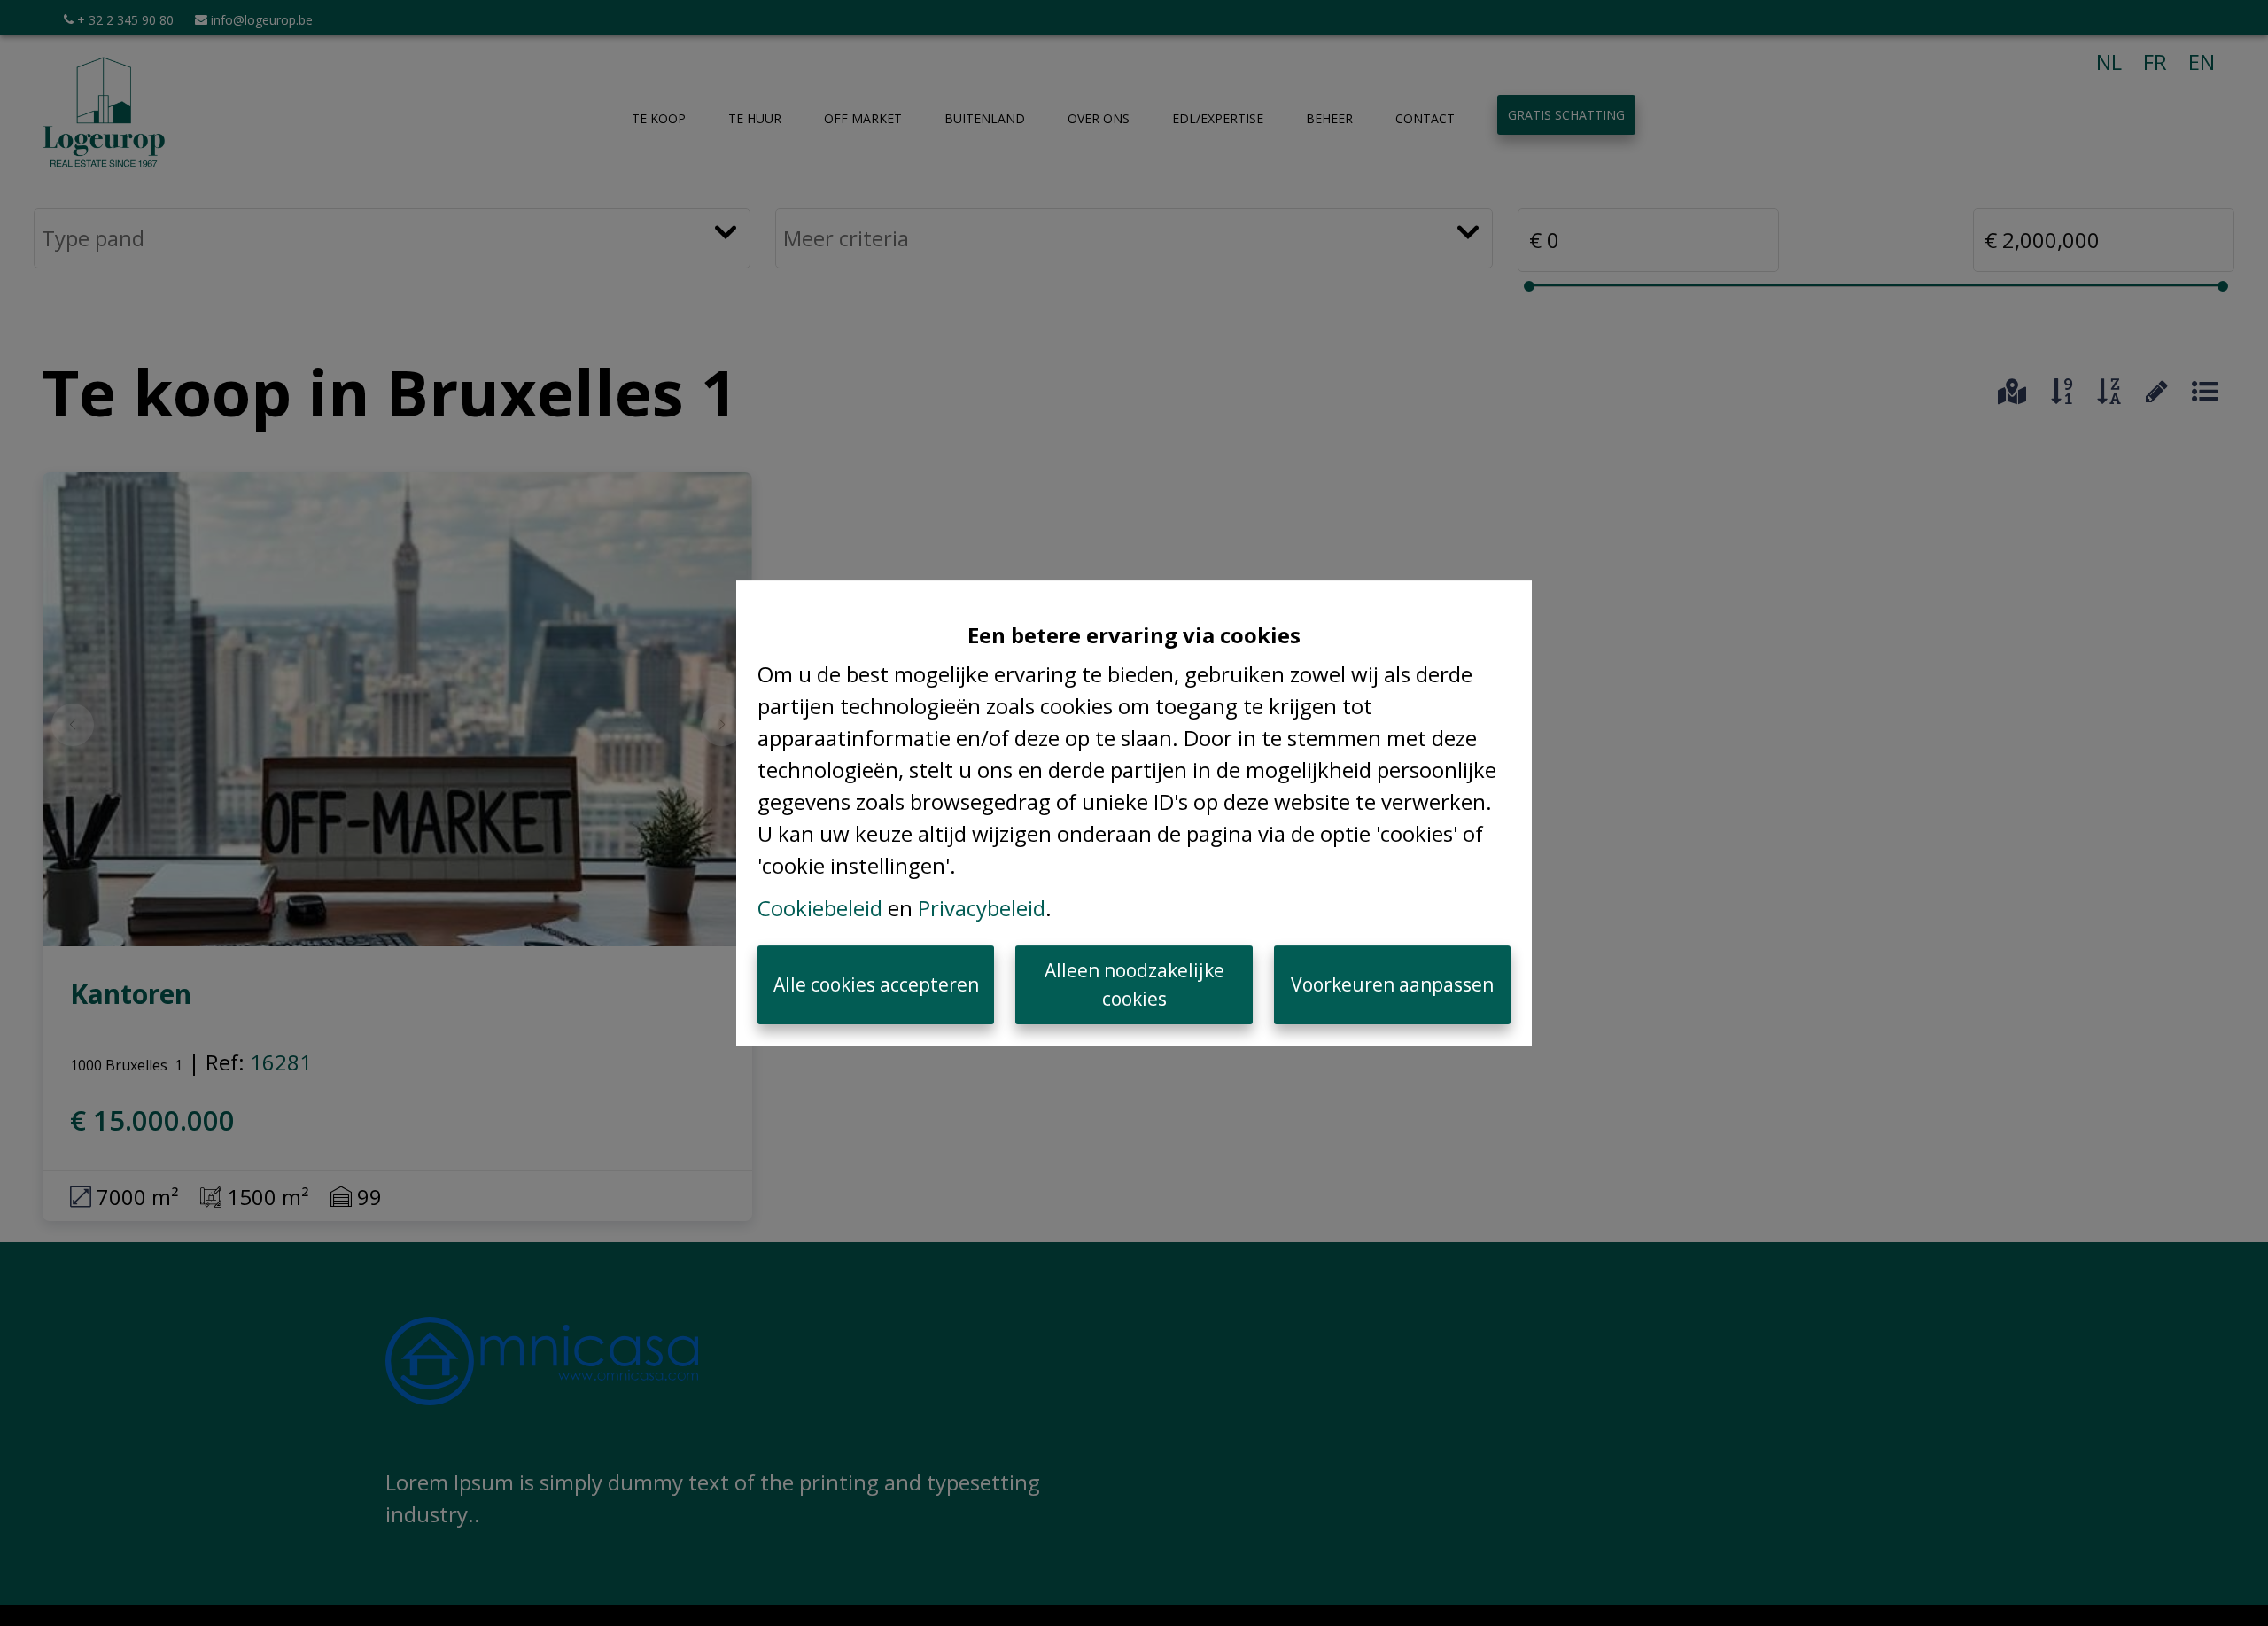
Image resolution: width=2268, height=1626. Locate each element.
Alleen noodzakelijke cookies (1134, 984)
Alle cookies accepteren (876, 984)
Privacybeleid (982, 908)
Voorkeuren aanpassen (1392, 984)
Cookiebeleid (820, 908)
